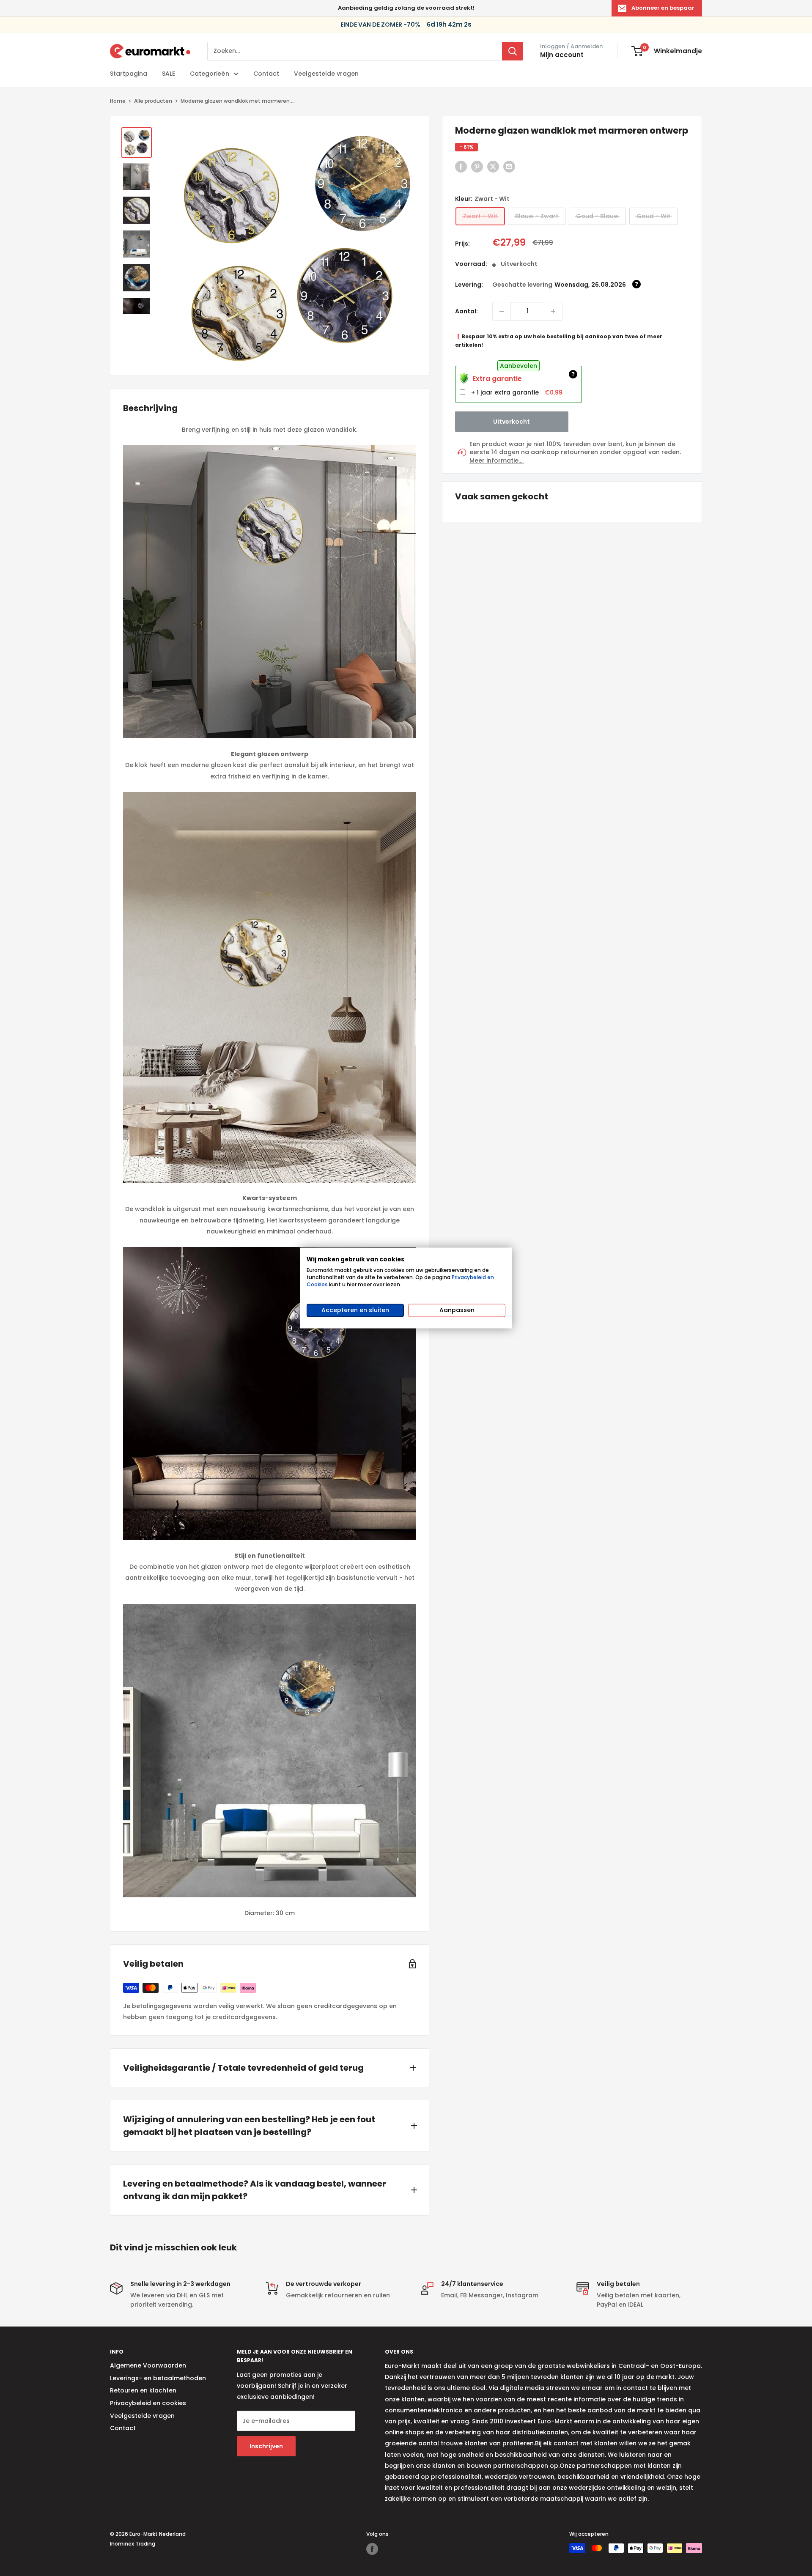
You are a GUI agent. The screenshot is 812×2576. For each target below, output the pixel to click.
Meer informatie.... (497, 461)
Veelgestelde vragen (326, 74)
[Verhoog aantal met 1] (502, 311)
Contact (266, 74)
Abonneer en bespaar (663, 8)
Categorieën (210, 74)
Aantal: (466, 311)
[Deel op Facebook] (461, 167)
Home (118, 101)
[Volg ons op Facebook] (372, 2549)
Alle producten (153, 101)
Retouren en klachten (143, 2390)
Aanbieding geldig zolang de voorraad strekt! (406, 8)
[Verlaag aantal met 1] (553, 311)
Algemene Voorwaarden (148, 2365)
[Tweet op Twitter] (493, 167)
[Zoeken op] (513, 51)
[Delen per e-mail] (509, 167)
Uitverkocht (512, 421)
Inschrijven (266, 2446)
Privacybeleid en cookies (148, 2403)
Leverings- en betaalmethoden (158, 2378)
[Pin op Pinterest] (477, 167)
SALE (169, 74)
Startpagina (129, 74)
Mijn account (562, 55)
